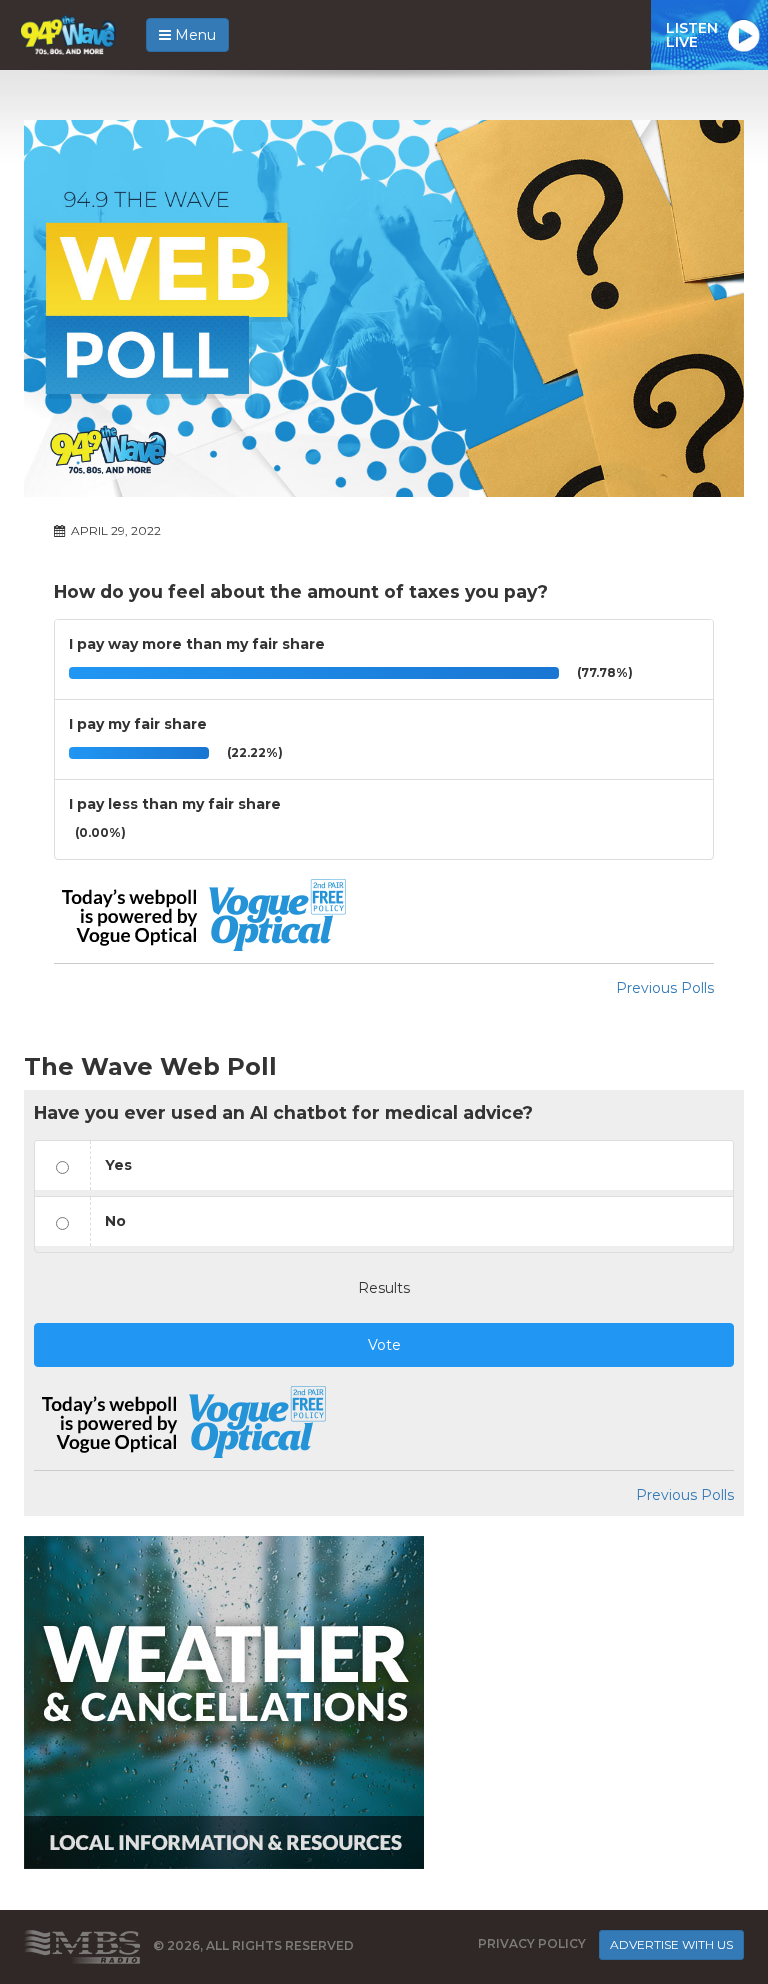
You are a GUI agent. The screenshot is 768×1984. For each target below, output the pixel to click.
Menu (193, 35)
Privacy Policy (532, 1943)
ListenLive (692, 35)
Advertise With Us (671, 1944)
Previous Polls (665, 988)
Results (384, 1288)
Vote (384, 1345)
